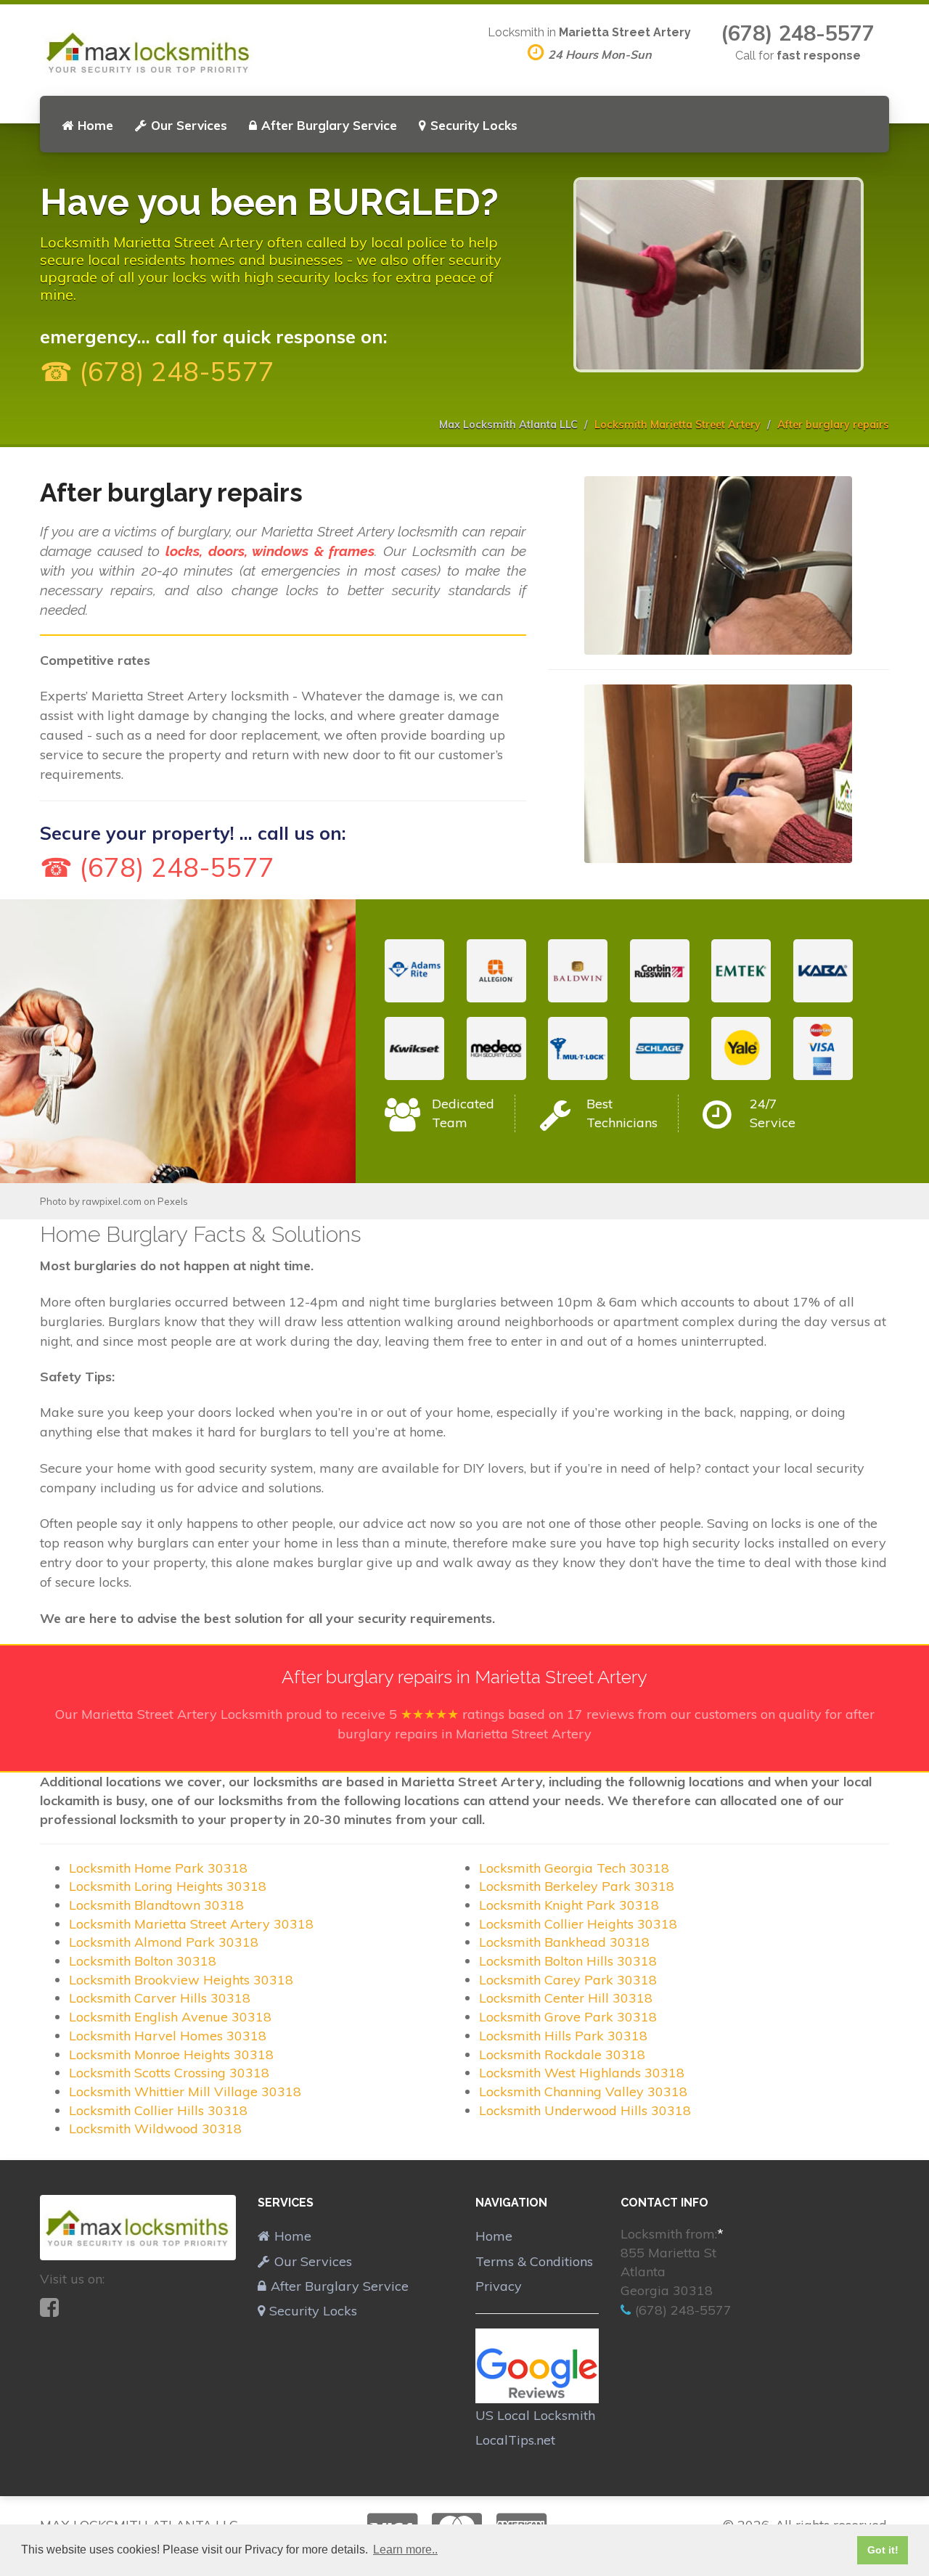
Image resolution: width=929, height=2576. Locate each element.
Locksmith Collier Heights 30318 (578, 1924)
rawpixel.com (112, 1201)
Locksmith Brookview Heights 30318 (181, 1980)
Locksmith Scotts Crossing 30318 (169, 2073)
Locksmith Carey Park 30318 (568, 1980)
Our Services (189, 125)
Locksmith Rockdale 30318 (562, 2054)
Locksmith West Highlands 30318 (582, 2073)
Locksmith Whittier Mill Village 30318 (185, 2092)
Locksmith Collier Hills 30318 (158, 2110)
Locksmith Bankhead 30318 (564, 1942)
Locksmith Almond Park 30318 (164, 1942)
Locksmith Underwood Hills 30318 (585, 2110)
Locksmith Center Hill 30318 (566, 1998)
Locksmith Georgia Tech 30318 (574, 1868)
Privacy (499, 2286)
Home (95, 125)
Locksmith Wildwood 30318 (155, 2129)
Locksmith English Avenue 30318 (170, 2017)
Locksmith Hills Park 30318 (563, 2036)
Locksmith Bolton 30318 (143, 1961)
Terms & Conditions (534, 2261)
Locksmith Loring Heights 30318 (168, 1886)
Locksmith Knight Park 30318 (569, 1905)
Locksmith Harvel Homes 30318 (168, 2036)
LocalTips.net (515, 2440)
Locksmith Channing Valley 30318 (583, 2092)
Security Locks (474, 125)
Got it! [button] (883, 2550)
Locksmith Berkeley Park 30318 (577, 1886)
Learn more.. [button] (405, 2550)
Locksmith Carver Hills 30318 (160, 1998)
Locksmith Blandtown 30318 (156, 1905)
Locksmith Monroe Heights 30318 (171, 2054)
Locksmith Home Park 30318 (158, 1868)
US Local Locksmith (535, 2415)
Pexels (173, 1201)
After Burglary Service (329, 125)
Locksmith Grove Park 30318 (568, 2017)
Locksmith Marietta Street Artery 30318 (191, 1924)
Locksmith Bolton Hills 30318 (568, 1961)
